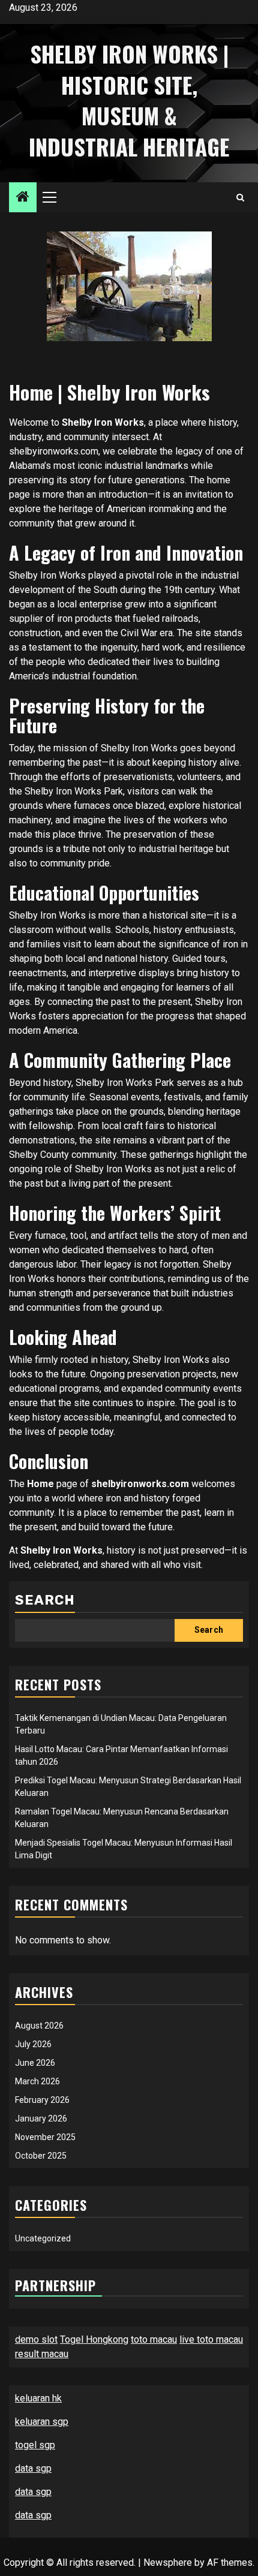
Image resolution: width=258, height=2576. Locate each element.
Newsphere (168, 2563)
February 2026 (42, 2100)
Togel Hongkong (94, 2339)
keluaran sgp (42, 2422)
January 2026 (41, 2118)
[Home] (23, 198)
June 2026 (35, 2063)
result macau (42, 2354)
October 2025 (41, 2156)
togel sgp (35, 2445)
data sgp (33, 2468)
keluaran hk (38, 2398)
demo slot (36, 2339)
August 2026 (39, 2026)
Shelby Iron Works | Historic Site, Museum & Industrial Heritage (129, 100)
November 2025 (45, 2137)
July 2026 (33, 2044)
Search (45, 1600)
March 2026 (37, 2081)
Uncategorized (43, 2238)
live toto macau (211, 2339)
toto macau (154, 2339)
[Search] (240, 198)
